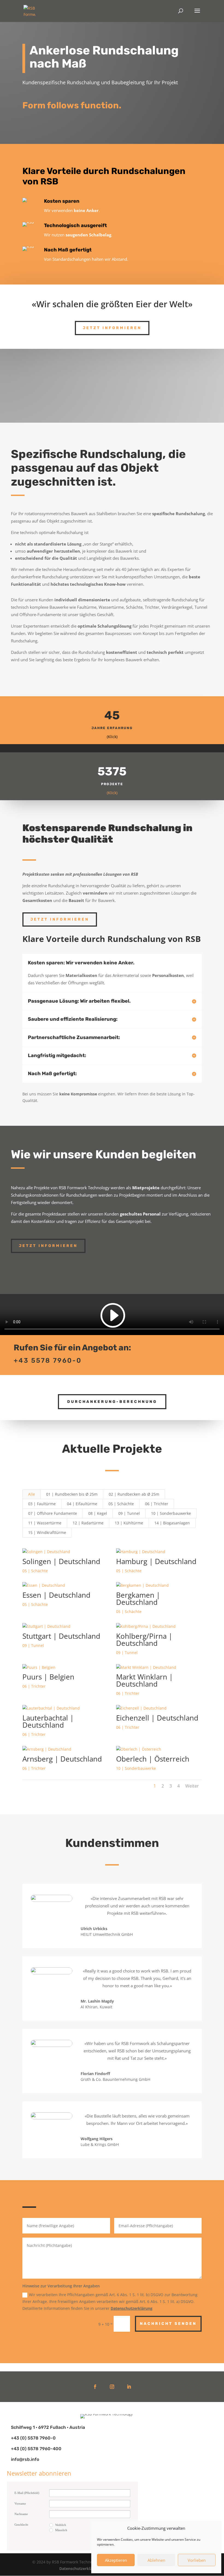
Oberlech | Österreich (153, 1759)
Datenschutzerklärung (132, 2308)
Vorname (20, 2504)
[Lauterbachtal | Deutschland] (65, 1708)
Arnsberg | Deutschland (62, 1759)
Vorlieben (197, 2560)
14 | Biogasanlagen (172, 1523)
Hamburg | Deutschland (156, 1561)
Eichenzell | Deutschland (157, 1718)
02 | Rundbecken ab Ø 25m (134, 1494)
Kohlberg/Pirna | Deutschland (144, 1640)
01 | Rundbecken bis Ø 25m (72, 1494)
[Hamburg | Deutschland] (159, 1552)
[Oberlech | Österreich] (159, 1749)
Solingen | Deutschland (61, 1561)
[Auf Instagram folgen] (112, 2387)
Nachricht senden (168, 2324)
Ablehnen (156, 2560)
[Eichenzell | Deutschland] (159, 1708)
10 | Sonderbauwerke (171, 1513)
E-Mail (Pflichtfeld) (27, 2493)
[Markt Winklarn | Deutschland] (159, 1667)
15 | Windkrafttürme (47, 1532)
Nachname (21, 2514)
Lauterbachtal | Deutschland (48, 1721)
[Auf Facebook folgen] (95, 2387)
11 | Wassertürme (45, 1523)
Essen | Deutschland (56, 1595)
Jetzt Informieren (112, 328)
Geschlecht (21, 2525)
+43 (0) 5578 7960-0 (33, 2438)
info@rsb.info (25, 2459)
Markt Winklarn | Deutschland (145, 1680)
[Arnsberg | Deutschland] (65, 1749)
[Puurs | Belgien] (65, 1667)
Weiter (192, 1786)
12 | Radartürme (88, 1523)
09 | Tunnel (129, 1513)
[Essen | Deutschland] (65, 1585)
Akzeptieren (116, 2560)
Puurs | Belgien (48, 1677)
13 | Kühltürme (129, 1523)
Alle (32, 1494)
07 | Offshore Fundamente (53, 1513)
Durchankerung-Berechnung (112, 1402)
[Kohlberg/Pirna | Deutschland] (159, 1626)
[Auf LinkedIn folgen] (129, 2387)
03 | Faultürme (42, 1504)
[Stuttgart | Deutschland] (65, 1626)
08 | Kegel (98, 1513)
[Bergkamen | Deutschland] (159, 1585)
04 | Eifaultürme (82, 1504)
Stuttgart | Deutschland (61, 1636)
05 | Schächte (121, 1504)
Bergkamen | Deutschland (138, 1599)
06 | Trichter (157, 1504)
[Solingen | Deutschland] (65, 1552)
